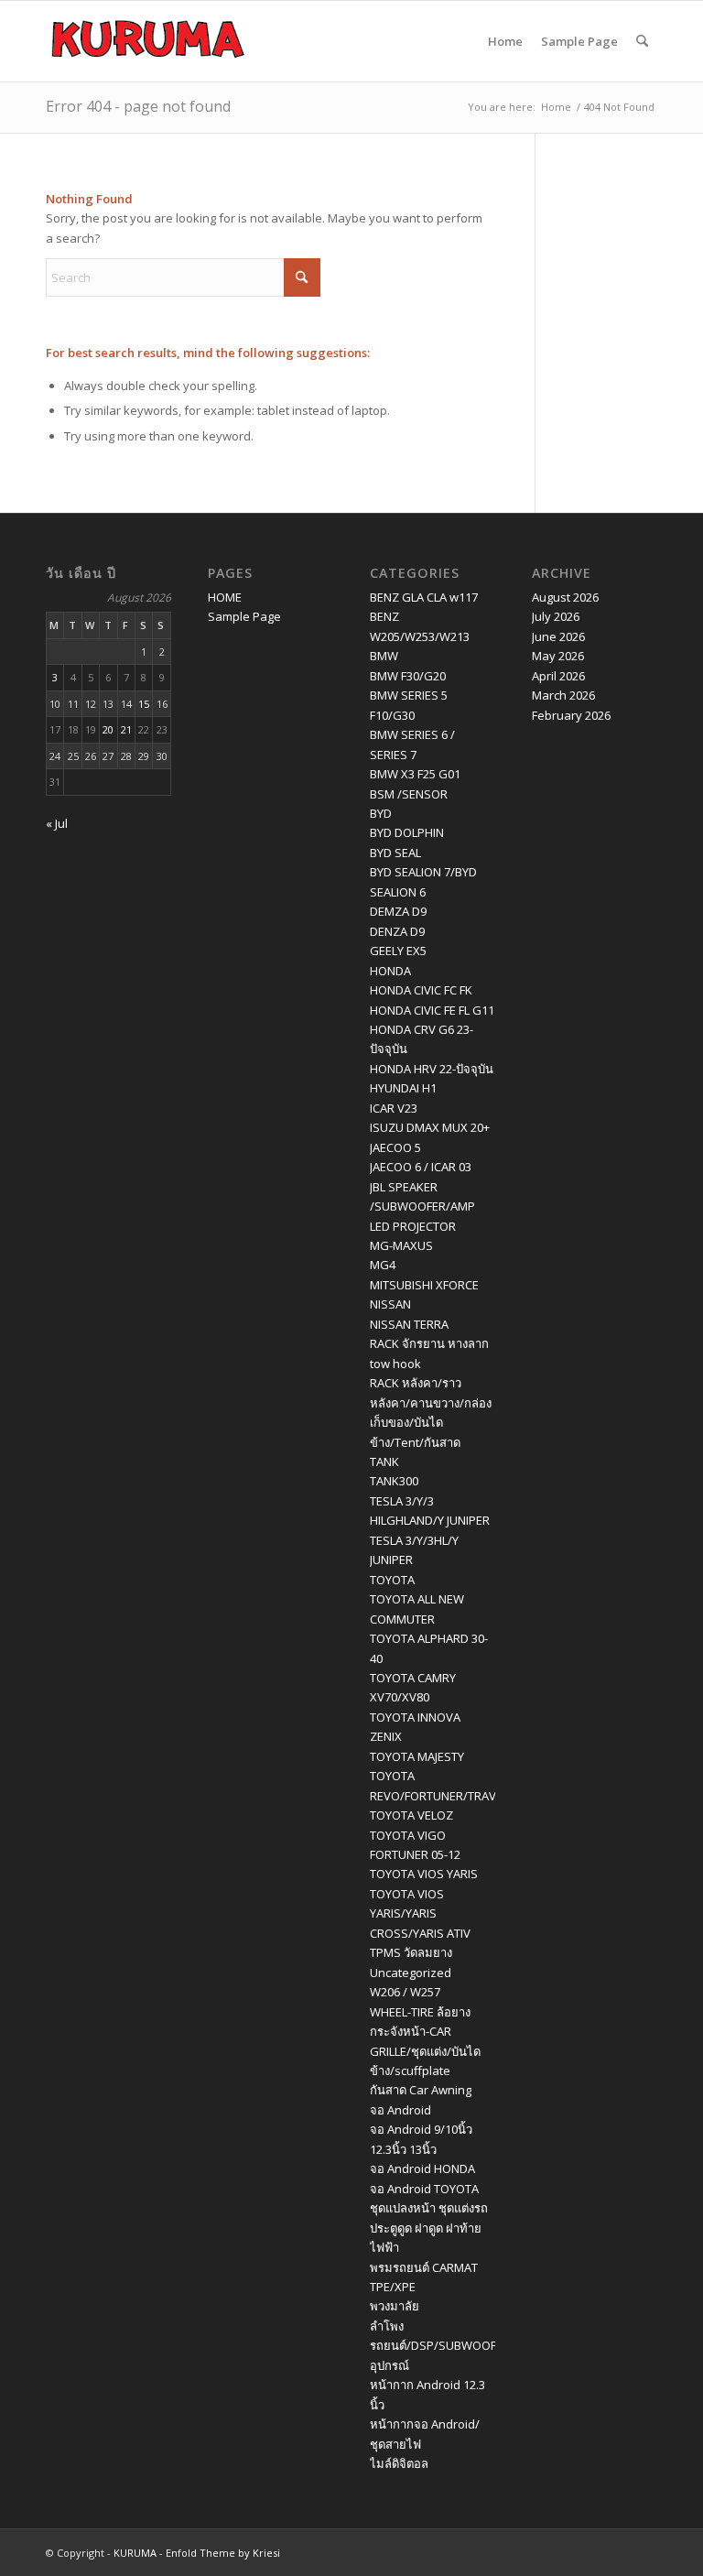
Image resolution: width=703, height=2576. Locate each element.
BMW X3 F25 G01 (415, 774)
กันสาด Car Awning (421, 2090)
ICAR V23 (394, 1108)
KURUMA (135, 2553)
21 (126, 729)
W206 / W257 (405, 1992)
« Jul (57, 823)
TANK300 (394, 1481)
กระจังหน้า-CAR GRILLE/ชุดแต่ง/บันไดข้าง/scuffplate (425, 2051)
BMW (384, 656)
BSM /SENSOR (409, 794)
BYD (381, 813)
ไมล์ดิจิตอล (399, 2463)
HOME (225, 597)
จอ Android (400, 2110)
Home (505, 41)
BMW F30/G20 (408, 676)
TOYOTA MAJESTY (417, 1756)
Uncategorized (411, 1973)
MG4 (383, 1265)
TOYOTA (392, 1580)
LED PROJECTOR (413, 1226)
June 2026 (558, 636)
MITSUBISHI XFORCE (424, 1285)
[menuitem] (642, 41)
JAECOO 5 (395, 1147)
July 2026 (556, 616)
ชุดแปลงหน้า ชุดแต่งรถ (429, 2208)
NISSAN (390, 1304)
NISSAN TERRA (409, 1324)
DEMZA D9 (398, 911)
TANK (384, 1462)
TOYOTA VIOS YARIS (424, 1874)
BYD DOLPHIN (407, 832)
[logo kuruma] (148, 41)
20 (108, 729)
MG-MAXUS (401, 1245)
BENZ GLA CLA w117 (424, 597)
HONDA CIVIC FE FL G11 (432, 1010)
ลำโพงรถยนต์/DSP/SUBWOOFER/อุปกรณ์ (442, 2346)
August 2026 (565, 597)
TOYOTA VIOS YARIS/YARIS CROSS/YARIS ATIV (420, 1913)
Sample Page (579, 41)
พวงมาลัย (395, 2306)
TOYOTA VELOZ (411, 1815)
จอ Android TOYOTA (424, 2189)
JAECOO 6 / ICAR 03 (421, 1167)
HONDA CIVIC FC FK (421, 990)
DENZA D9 (397, 931)
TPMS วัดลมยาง (411, 1952)
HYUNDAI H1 (403, 1088)
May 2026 (558, 656)
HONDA (390, 971)
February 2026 (571, 715)
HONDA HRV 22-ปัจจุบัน (432, 1069)
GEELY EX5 (398, 951)
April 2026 (558, 676)
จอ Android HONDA (422, 2168)
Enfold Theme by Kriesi (223, 2553)
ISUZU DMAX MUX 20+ (430, 1127)
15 (144, 704)
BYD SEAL (395, 853)
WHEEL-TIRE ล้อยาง (420, 2012)
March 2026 (563, 695)
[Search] (642, 41)
